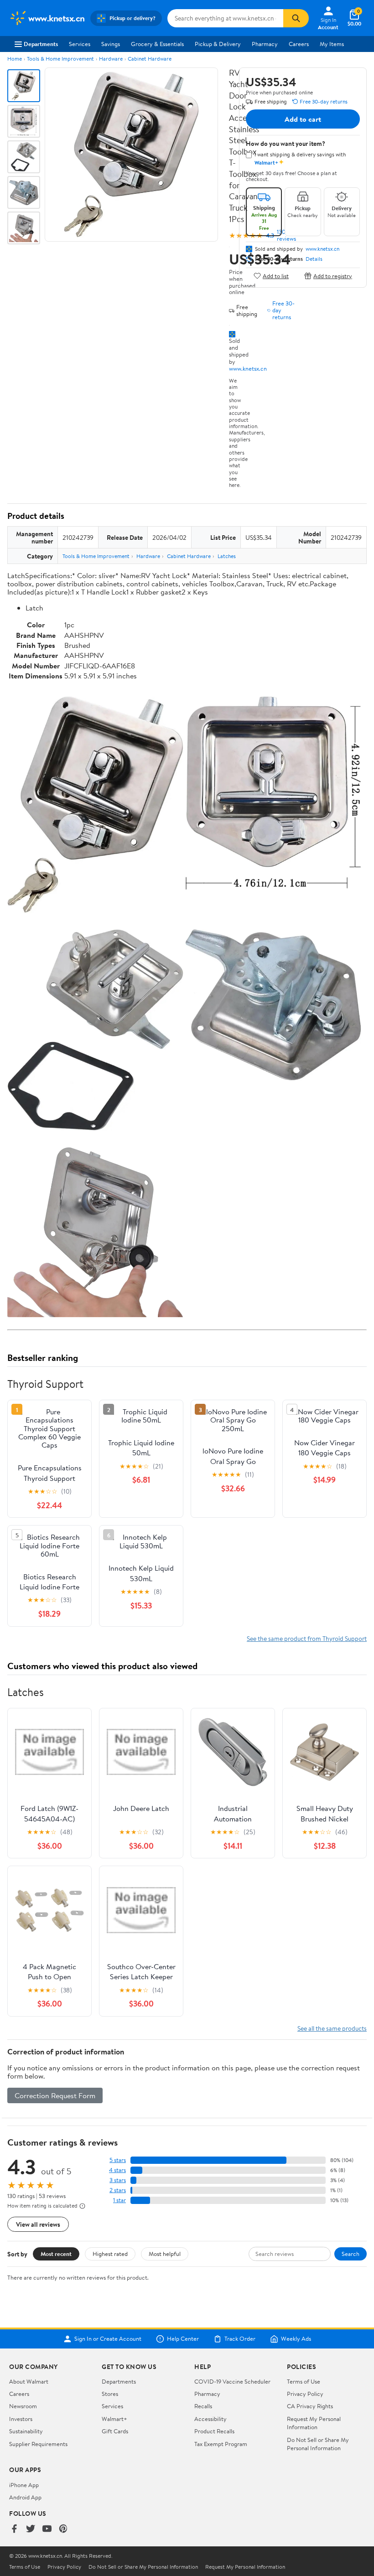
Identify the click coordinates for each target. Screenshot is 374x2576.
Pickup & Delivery (218, 44)
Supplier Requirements (38, 2444)
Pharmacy (265, 44)
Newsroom (23, 2406)
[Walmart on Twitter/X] (31, 2529)
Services (80, 44)
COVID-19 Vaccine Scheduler (232, 2381)
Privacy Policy (305, 2394)
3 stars (118, 2180)
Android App (25, 2497)
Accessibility (210, 2419)
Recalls (203, 2406)
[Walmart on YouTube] (47, 2529)
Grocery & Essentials (157, 44)
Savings (111, 44)
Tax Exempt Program (221, 2444)
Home (15, 59)
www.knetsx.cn (248, 368)
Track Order (240, 2339)
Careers (299, 44)
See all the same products (332, 2028)
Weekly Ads (296, 2339)
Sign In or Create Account (108, 2339)
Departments (41, 44)
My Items (332, 44)
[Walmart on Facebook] (14, 2529)
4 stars (117, 2170)
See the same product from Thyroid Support (307, 1638)
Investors (21, 2419)
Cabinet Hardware (150, 59)
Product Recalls (214, 2431)
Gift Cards (115, 2431)
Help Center (183, 2339)
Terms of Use (304, 2381)
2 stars (118, 2190)
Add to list (276, 276)
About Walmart (29, 2381)
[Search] (296, 18)
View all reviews (38, 2224)
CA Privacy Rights (310, 2406)
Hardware (111, 59)
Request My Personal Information (314, 2423)
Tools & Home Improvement (60, 59)
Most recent (56, 2254)
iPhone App (24, 2485)
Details (314, 259)
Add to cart (303, 119)
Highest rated (110, 2254)
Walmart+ (114, 2419)
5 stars (118, 2160)
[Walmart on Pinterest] (63, 2529)
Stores (110, 2394)
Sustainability (26, 2431)
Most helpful (165, 2254)
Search (351, 2254)
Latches (227, 556)
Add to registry (333, 276)
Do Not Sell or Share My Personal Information (318, 2444)
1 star (119, 2200)
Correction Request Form (55, 2095)
